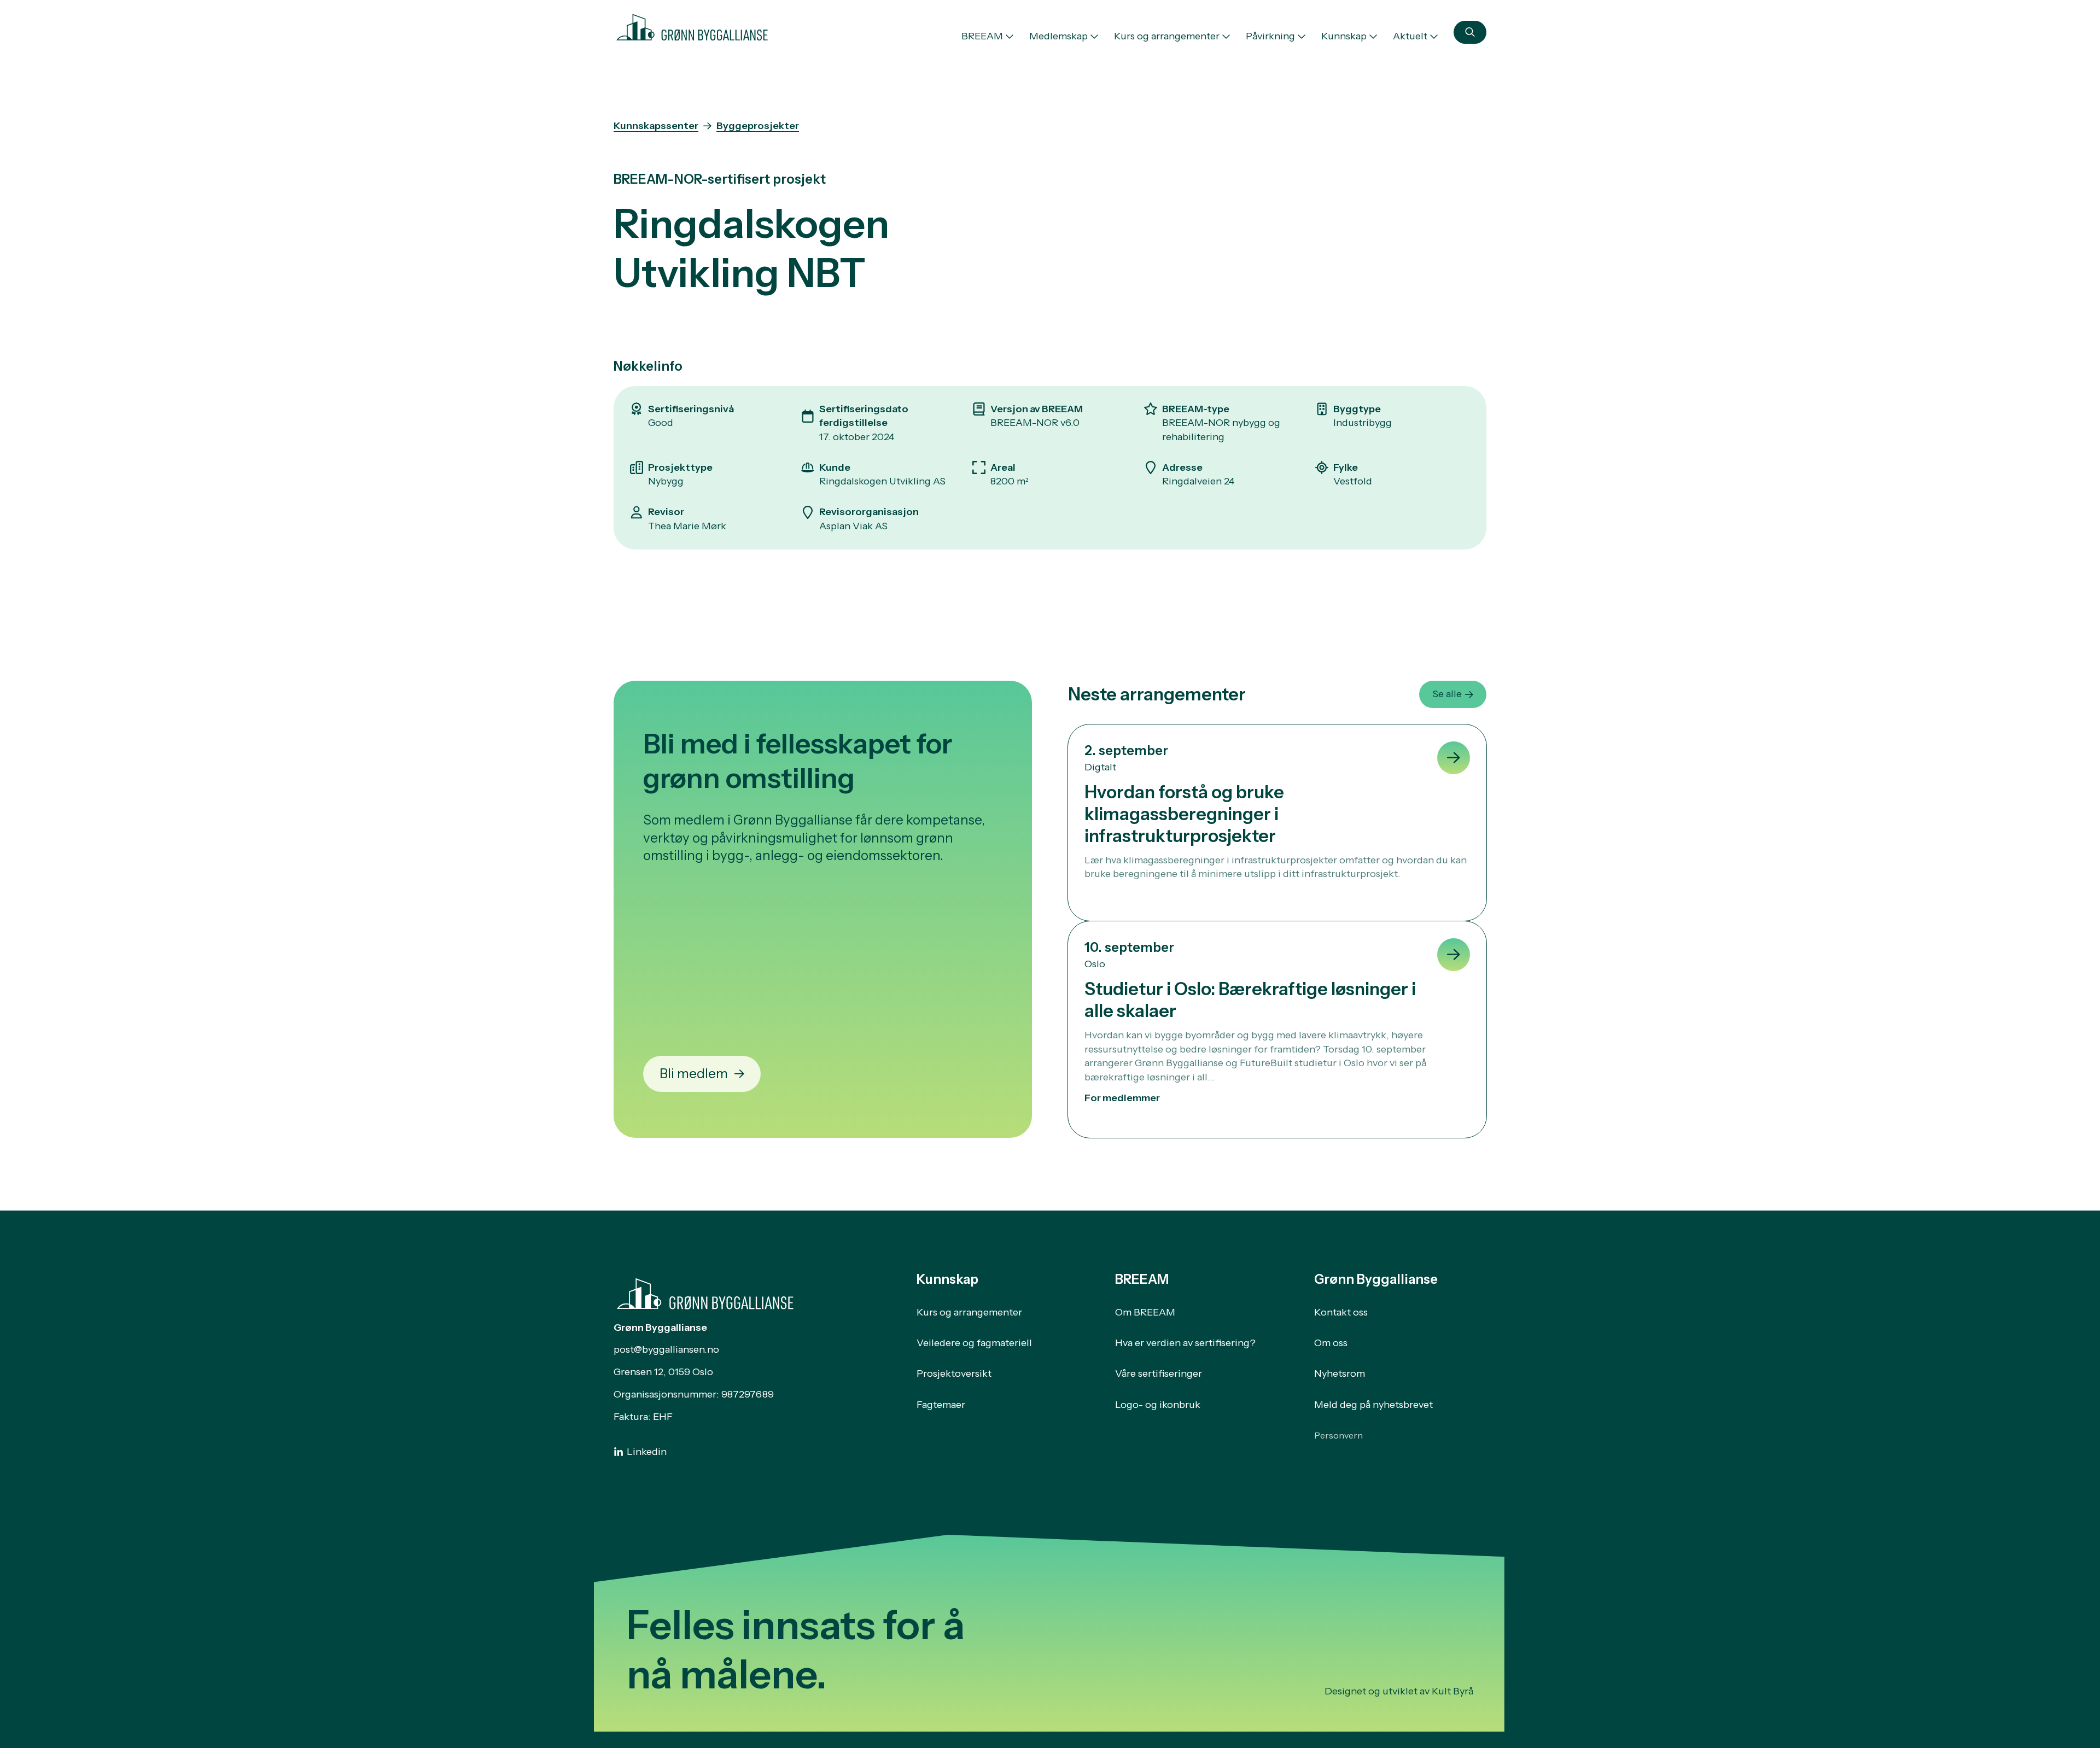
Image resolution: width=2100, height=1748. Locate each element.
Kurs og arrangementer (1167, 36)
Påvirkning (1270, 36)
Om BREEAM (1145, 1312)
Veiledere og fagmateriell (974, 1343)
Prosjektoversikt (954, 1373)
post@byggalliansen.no (666, 1349)
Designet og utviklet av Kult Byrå (1399, 1691)
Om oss (1331, 1343)
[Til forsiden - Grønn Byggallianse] (692, 25)
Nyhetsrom (1340, 1373)
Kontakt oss (1341, 1312)
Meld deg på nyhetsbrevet (1373, 1405)
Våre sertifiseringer (1159, 1373)
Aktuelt (1410, 36)
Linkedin (647, 1452)
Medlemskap (1058, 36)
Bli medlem (694, 1074)
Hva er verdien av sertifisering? (1185, 1343)
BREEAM (982, 36)
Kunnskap (1344, 36)
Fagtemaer (941, 1405)
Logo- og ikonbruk (1158, 1405)
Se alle (1447, 694)
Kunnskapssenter (656, 126)
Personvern (1338, 1435)
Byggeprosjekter (758, 126)
